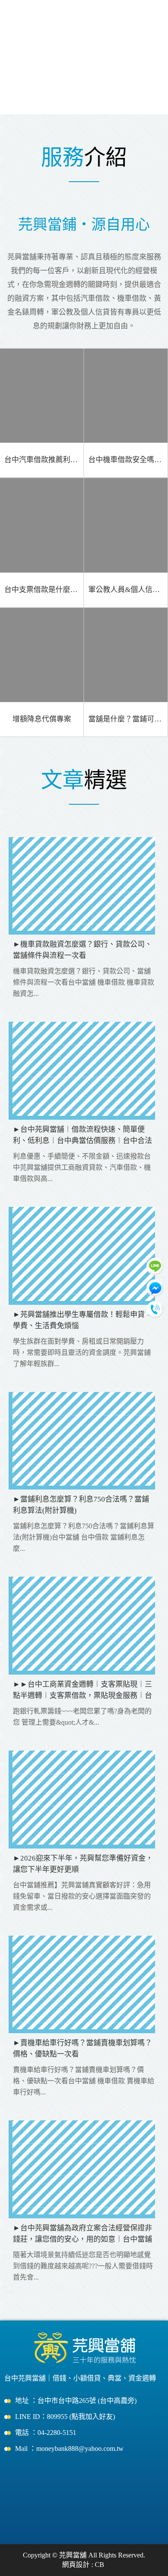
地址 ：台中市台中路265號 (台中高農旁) (76, 2401)
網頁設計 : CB (83, 2565)
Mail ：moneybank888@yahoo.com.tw (69, 2448)
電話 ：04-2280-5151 (46, 2433)
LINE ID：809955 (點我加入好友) (65, 2417)
